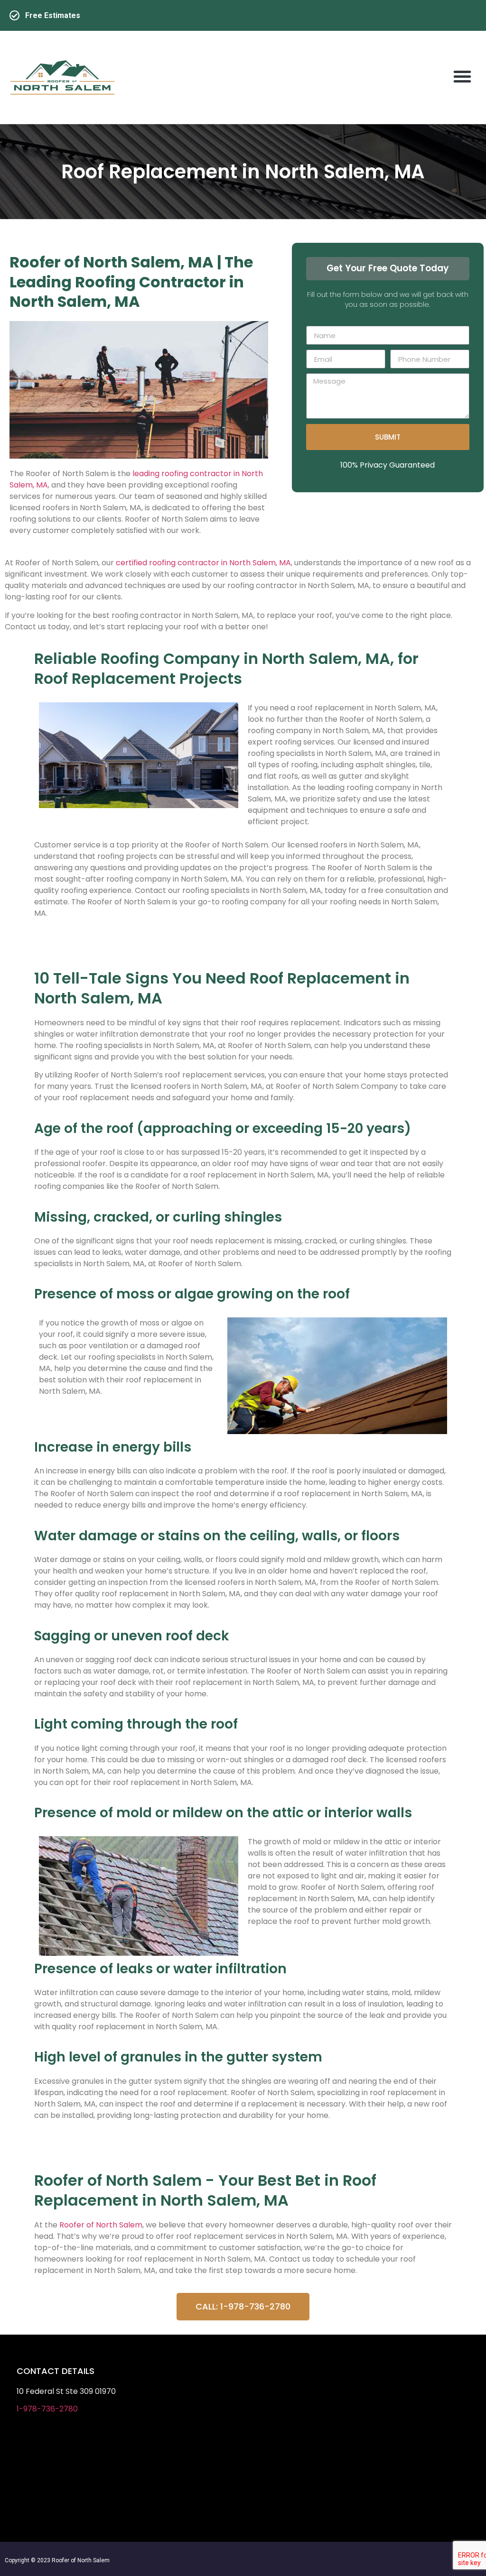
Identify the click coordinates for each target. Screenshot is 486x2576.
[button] (462, 76)
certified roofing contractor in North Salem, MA (203, 563)
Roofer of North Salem (101, 2225)
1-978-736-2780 (47, 2409)
